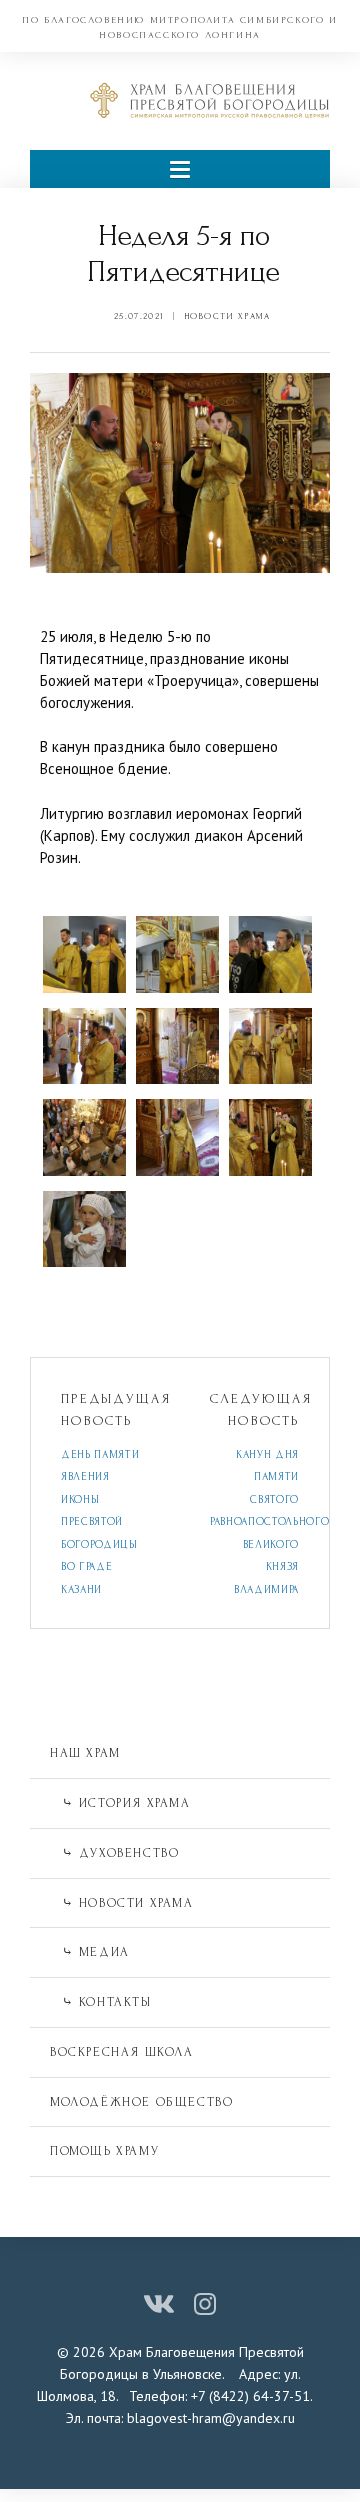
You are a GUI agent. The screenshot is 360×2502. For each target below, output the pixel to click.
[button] (180, 168)
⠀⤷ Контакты (101, 2002)
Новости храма (227, 316)
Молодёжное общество (141, 2102)
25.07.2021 (139, 316)
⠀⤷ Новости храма (122, 1903)
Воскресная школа (122, 2052)
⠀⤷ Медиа (90, 1952)
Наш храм (85, 1753)
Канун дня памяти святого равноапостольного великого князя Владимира (269, 1522)
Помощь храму (104, 2151)
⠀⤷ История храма (120, 1803)
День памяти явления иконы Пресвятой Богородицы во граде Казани (100, 1522)
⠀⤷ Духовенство (114, 1853)
